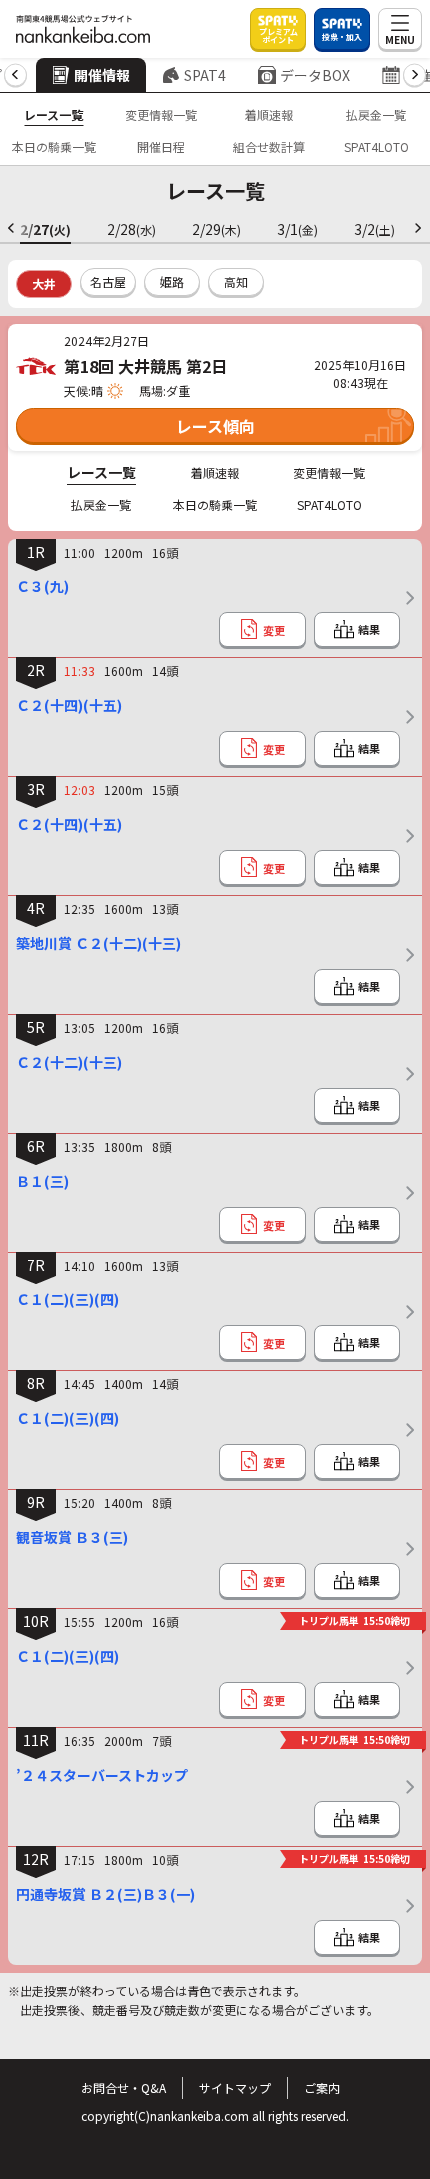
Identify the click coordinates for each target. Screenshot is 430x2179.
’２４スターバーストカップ (102, 1775)
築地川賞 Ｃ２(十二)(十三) (98, 943)
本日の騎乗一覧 (54, 146)
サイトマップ (235, 2087)
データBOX (315, 75)
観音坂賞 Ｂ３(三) (72, 1537)
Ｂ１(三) (42, 1181)
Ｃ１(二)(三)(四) (67, 1299)
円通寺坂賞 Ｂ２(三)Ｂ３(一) (105, 1894)
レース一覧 (53, 114)
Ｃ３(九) (42, 586)
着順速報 (269, 114)
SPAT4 (205, 75)
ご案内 (322, 2087)
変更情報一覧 (161, 114)
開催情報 (102, 75)
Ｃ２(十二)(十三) (69, 1062)
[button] (15, 75)
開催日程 (161, 146)
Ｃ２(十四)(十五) (69, 705)
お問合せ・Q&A (123, 2087)
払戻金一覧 (376, 114)
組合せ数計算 (269, 146)
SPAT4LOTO (376, 146)
